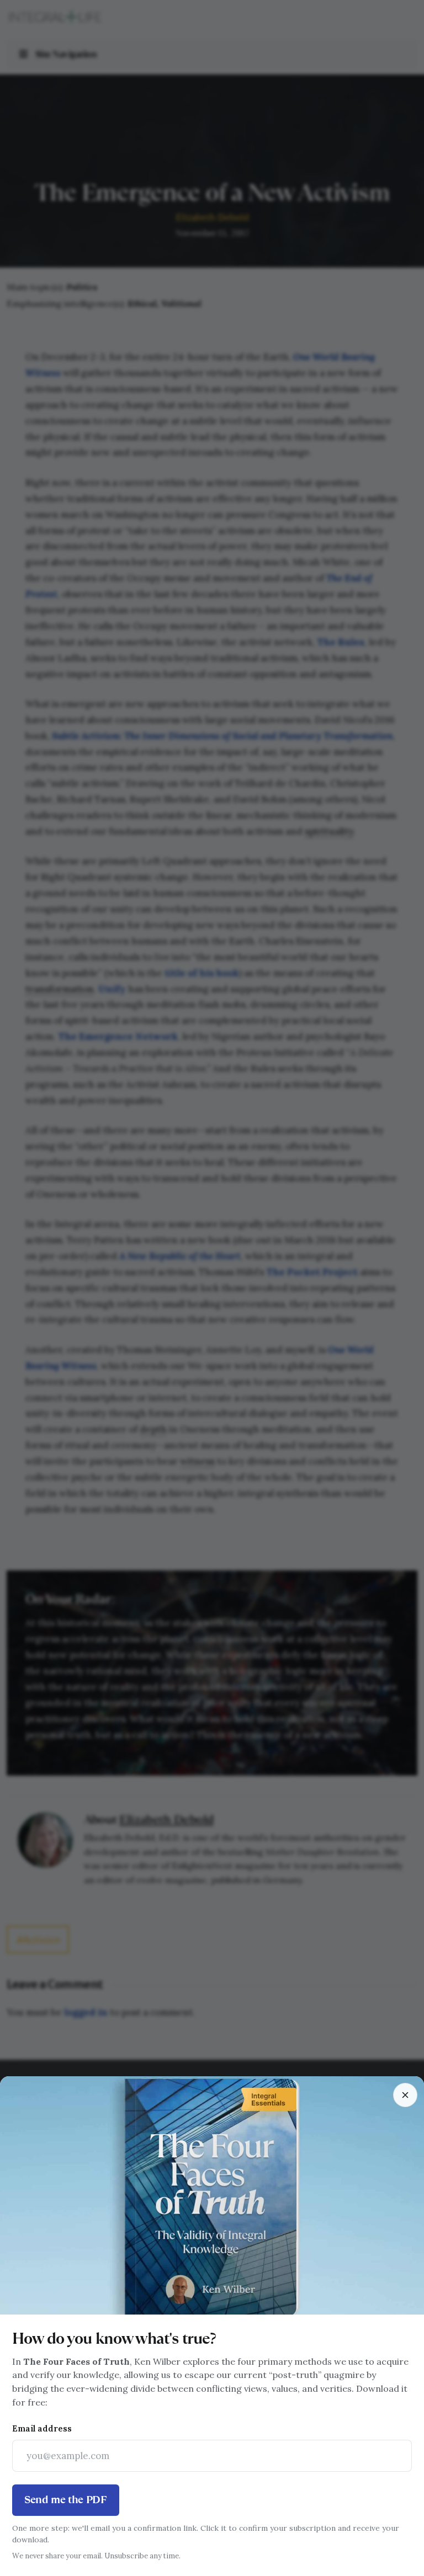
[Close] (405, 2095)
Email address (42, 2428)
